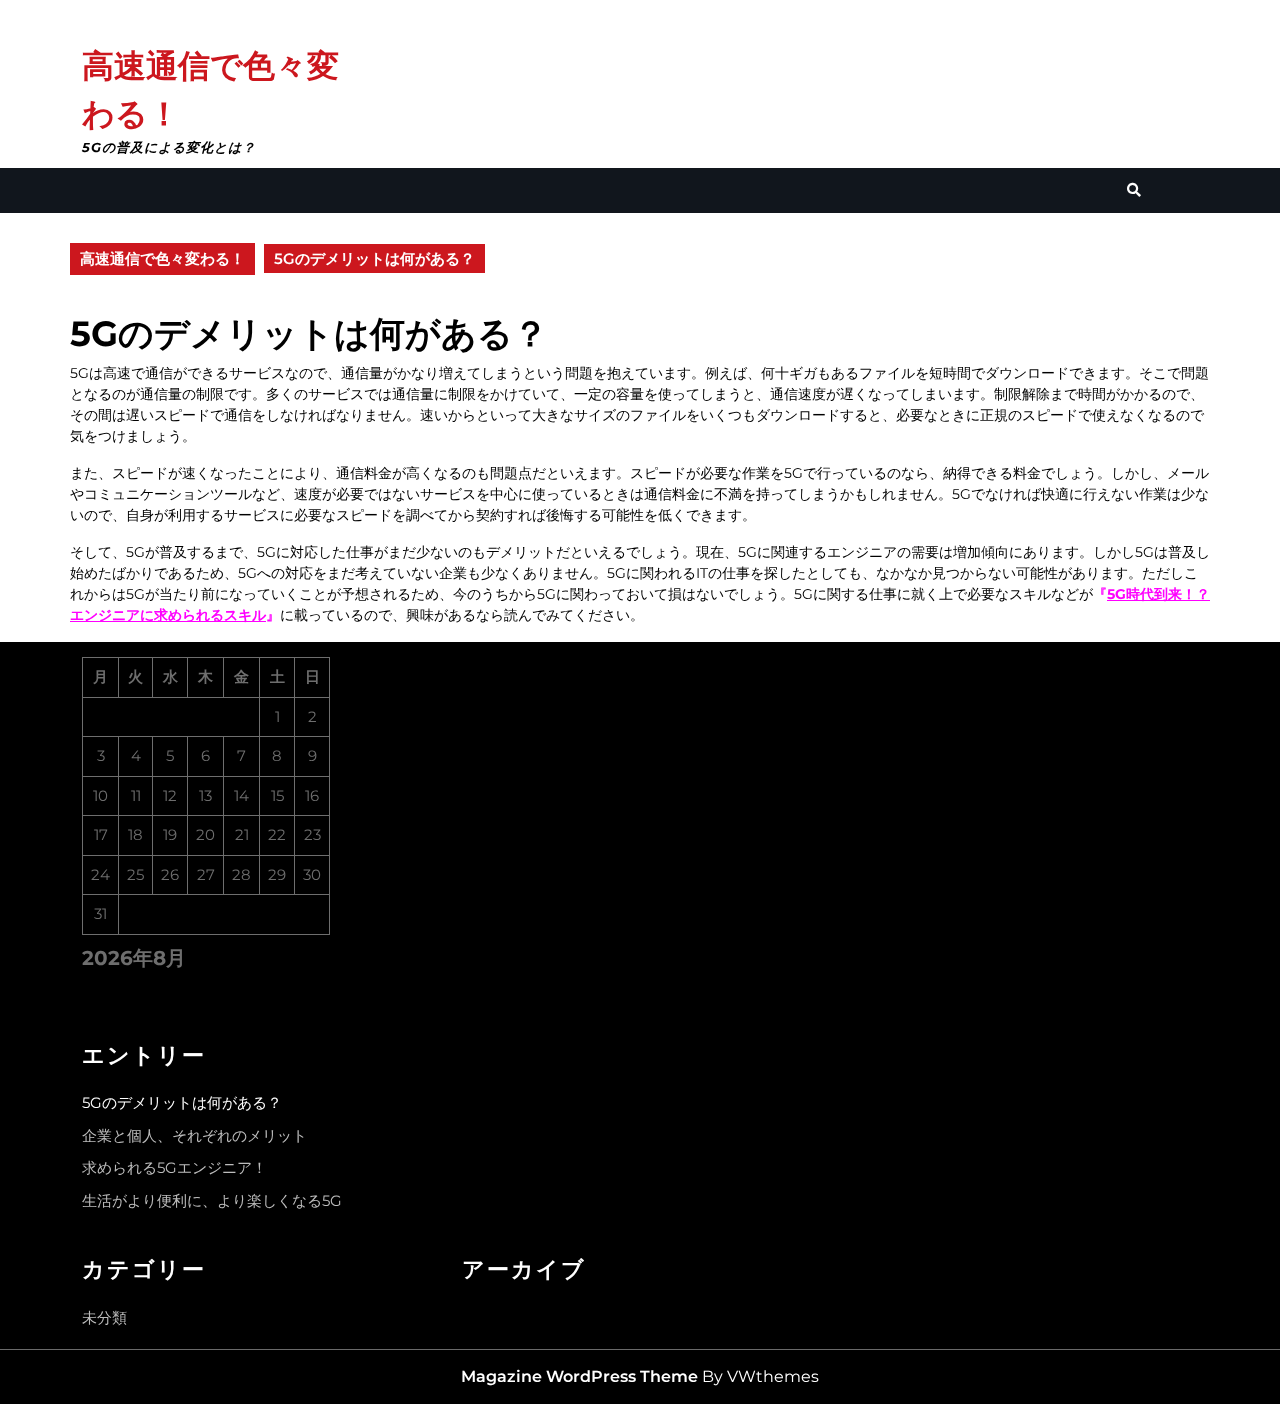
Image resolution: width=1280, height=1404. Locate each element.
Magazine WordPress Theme (579, 1376)
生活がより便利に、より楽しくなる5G (212, 1200)
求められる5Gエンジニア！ (174, 1167)
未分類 (104, 1317)
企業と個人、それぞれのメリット (194, 1135)
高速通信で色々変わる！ (162, 258)
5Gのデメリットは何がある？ (182, 1102)
